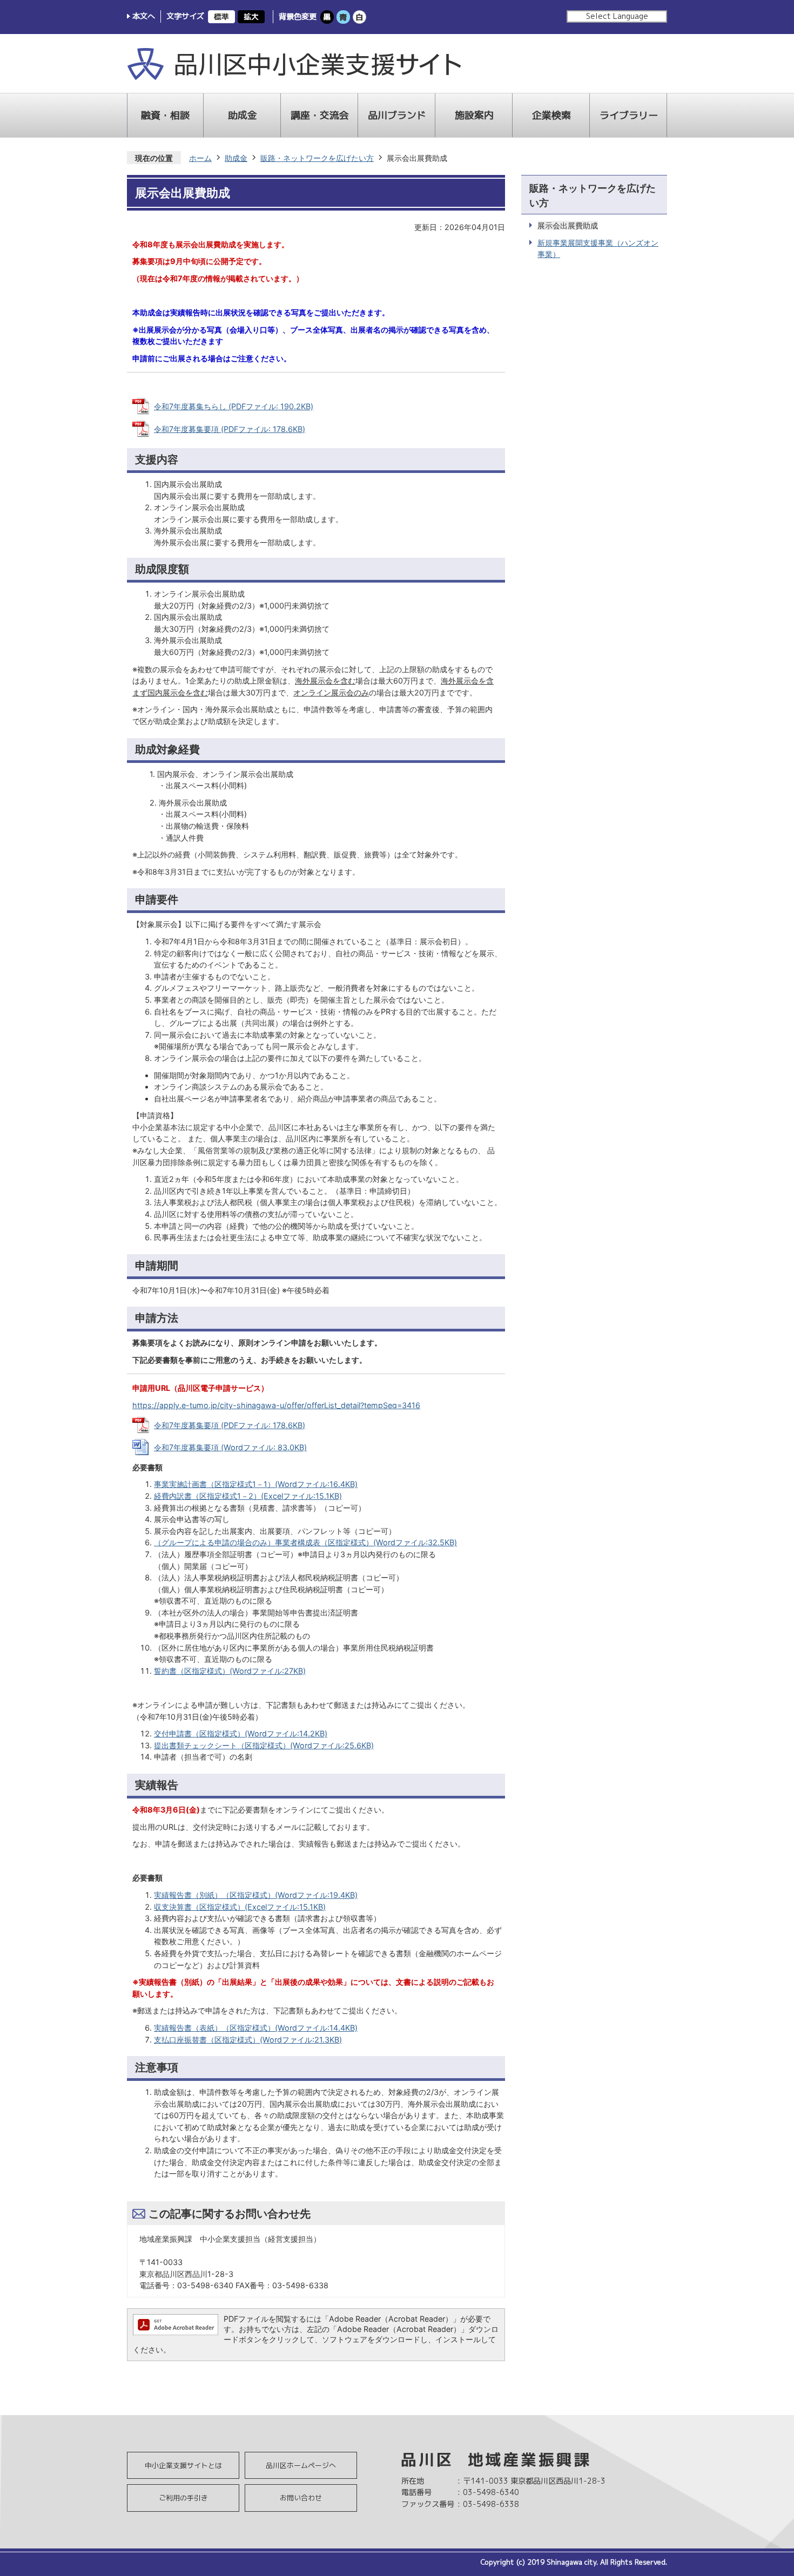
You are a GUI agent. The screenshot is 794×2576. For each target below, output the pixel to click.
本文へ (144, 16)
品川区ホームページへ (301, 2465)
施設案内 (474, 115)
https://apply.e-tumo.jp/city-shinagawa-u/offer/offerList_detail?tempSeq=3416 (276, 1405)
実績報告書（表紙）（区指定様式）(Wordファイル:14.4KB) (256, 2028)
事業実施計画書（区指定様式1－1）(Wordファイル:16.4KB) (256, 1484)
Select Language (617, 16)
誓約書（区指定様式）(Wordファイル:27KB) (230, 1671)
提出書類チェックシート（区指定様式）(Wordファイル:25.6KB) (264, 1745)
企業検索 (551, 115)
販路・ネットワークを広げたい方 (317, 158)
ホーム (200, 158)
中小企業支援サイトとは (183, 2465)
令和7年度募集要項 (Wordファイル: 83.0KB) (230, 1447)
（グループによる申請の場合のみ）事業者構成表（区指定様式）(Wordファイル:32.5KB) (305, 1542)
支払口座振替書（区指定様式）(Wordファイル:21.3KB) (248, 2040)
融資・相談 (165, 115)
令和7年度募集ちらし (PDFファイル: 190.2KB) (234, 406)
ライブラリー (629, 115)
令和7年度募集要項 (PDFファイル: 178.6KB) (230, 429)
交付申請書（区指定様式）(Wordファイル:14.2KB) (241, 1733)
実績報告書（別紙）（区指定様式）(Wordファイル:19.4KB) (256, 1895)
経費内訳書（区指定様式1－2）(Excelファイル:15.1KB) (248, 1496)
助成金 (243, 115)
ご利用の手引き (183, 2498)
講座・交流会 (320, 115)
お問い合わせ (301, 2498)
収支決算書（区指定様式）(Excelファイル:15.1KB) (240, 1907)
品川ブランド (397, 115)
